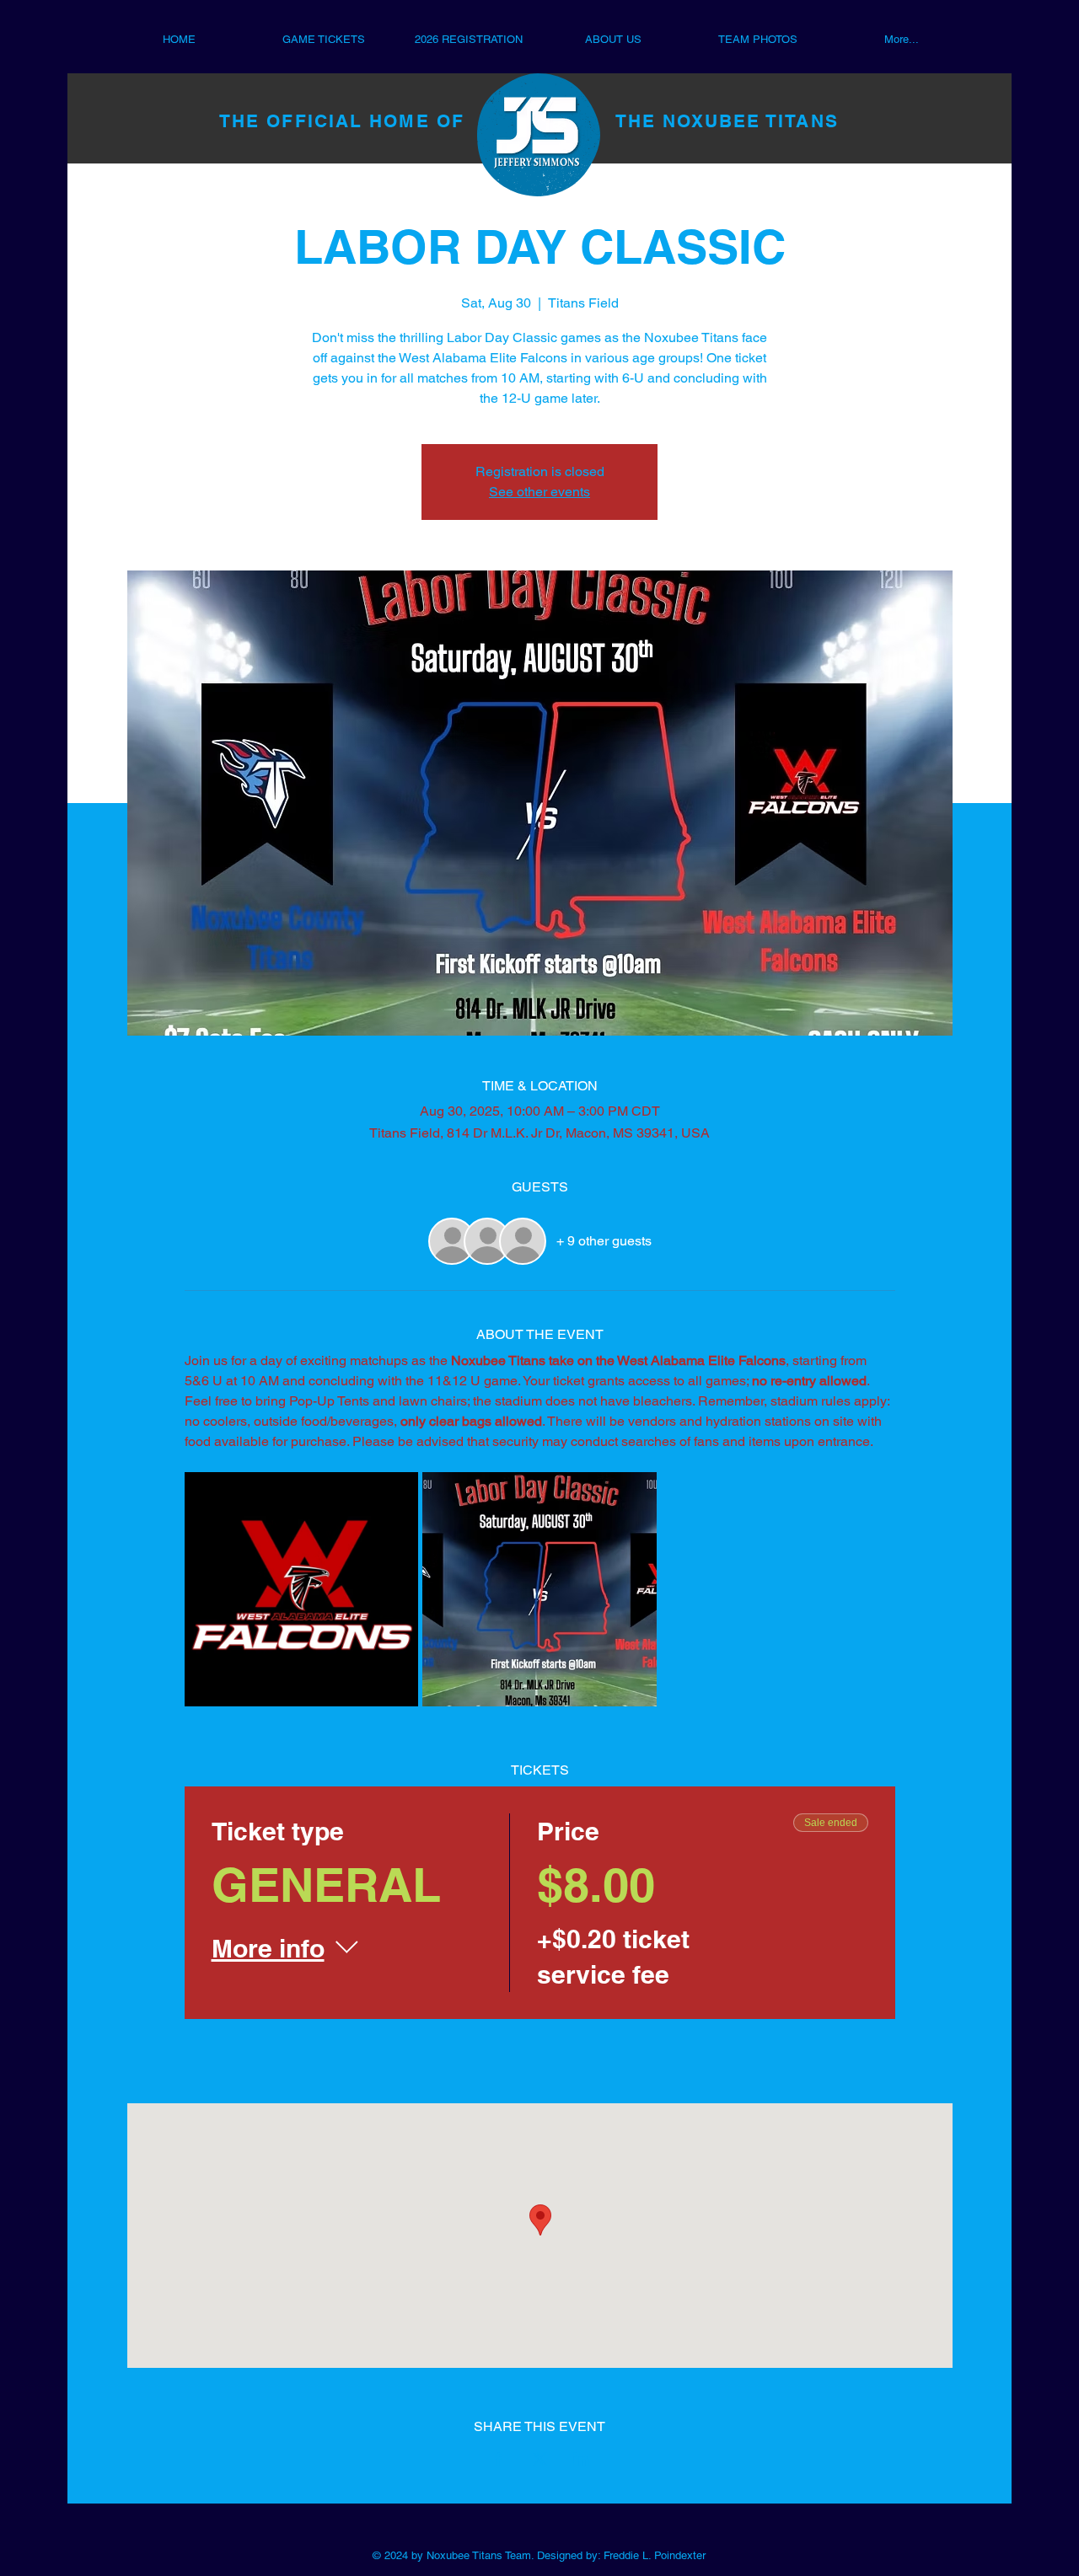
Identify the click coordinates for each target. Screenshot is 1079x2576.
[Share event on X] (540, 2459)
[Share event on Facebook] (499, 2459)
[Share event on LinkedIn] (581, 2459)
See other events (539, 492)
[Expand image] (302, 1589)
